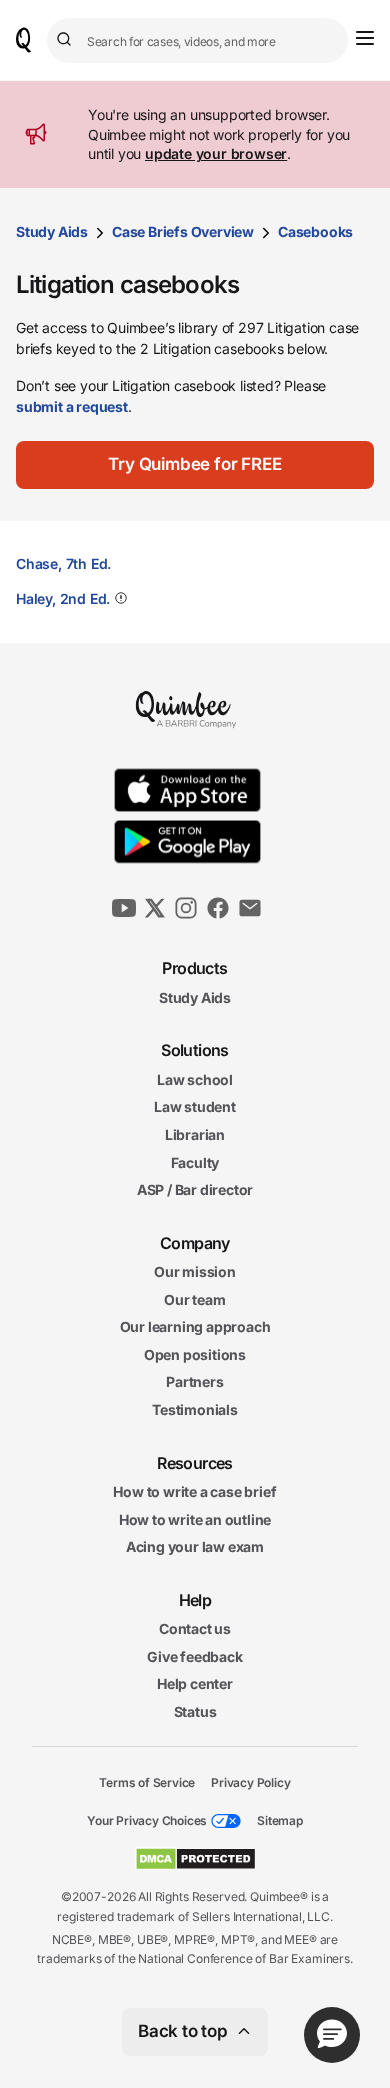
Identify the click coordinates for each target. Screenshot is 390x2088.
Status (195, 1711)
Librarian (195, 1134)
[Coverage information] (119, 598)
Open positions (195, 1354)
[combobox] (197, 40)
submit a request (72, 406)
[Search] (67, 40)
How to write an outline (195, 1519)
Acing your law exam (195, 1546)
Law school (195, 1079)
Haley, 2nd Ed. (63, 598)
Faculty (195, 1161)
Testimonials (195, 1409)
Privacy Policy (250, 1781)
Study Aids (52, 231)
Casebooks (315, 231)
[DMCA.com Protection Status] (195, 1859)
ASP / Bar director (195, 1189)
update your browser (216, 153)
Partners (194, 1381)
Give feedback (194, 1656)
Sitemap (280, 1820)
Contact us (195, 1628)
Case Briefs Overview (183, 231)
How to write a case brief (194, 1491)
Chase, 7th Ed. (63, 563)
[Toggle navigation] (365, 38)
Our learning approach (195, 1326)
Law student (195, 1106)
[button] (195, 465)
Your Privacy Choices (147, 1820)
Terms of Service (147, 1781)
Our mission (195, 1271)
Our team (194, 1299)
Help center (195, 1683)
